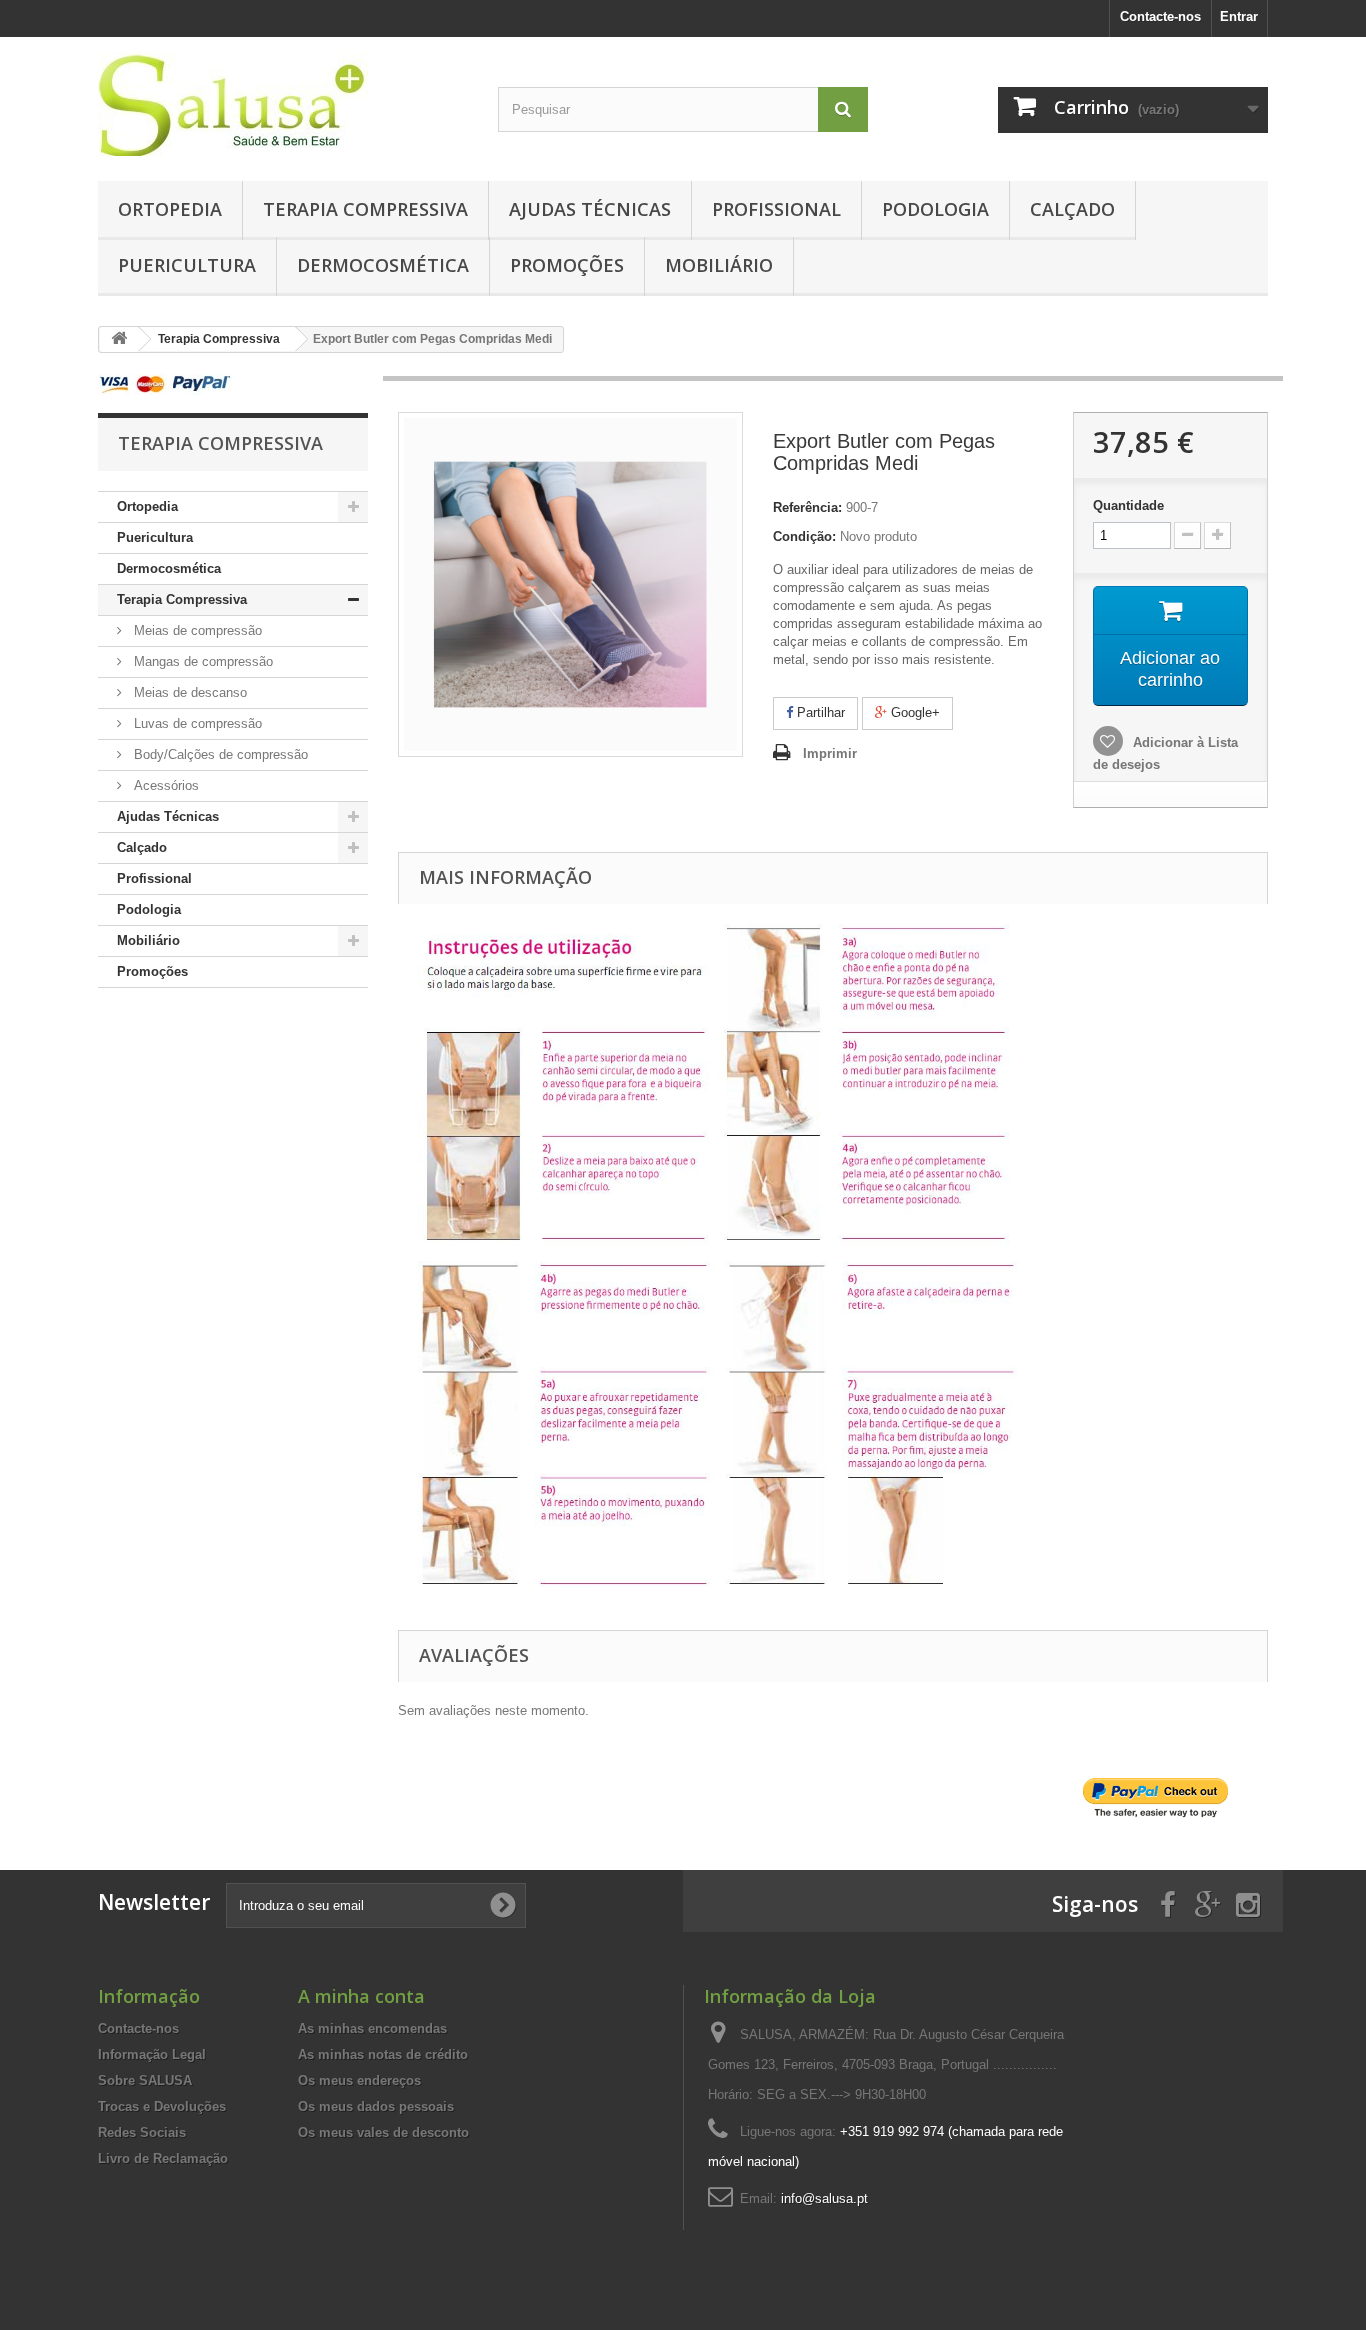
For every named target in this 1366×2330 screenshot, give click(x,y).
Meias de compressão (196, 630)
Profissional (776, 209)
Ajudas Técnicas (590, 209)
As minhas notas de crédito (383, 2054)
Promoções (567, 265)
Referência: (807, 507)
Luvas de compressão (196, 723)
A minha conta (361, 1996)
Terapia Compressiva (365, 209)
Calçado (1072, 209)
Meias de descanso (188, 692)
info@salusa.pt (824, 2198)
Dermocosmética (383, 265)
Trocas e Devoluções (162, 2106)
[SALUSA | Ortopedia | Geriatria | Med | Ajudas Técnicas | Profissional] (283, 104)
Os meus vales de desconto (383, 2132)
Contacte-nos (1160, 16)
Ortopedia (170, 209)
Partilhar (819, 712)
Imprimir (830, 753)
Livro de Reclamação (163, 2158)
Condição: (804, 536)
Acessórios (164, 785)
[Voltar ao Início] (119, 339)
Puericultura (187, 265)
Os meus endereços (359, 2080)
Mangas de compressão (201, 661)
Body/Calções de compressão (219, 754)
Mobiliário (719, 265)
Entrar (1239, 16)
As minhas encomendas (372, 2028)
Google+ (913, 712)
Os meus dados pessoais (376, 2106)
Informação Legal (152, 2054)
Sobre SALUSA (145, 2080)
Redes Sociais (142, 2132)
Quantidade (1128, 505)
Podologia (935, 209)
